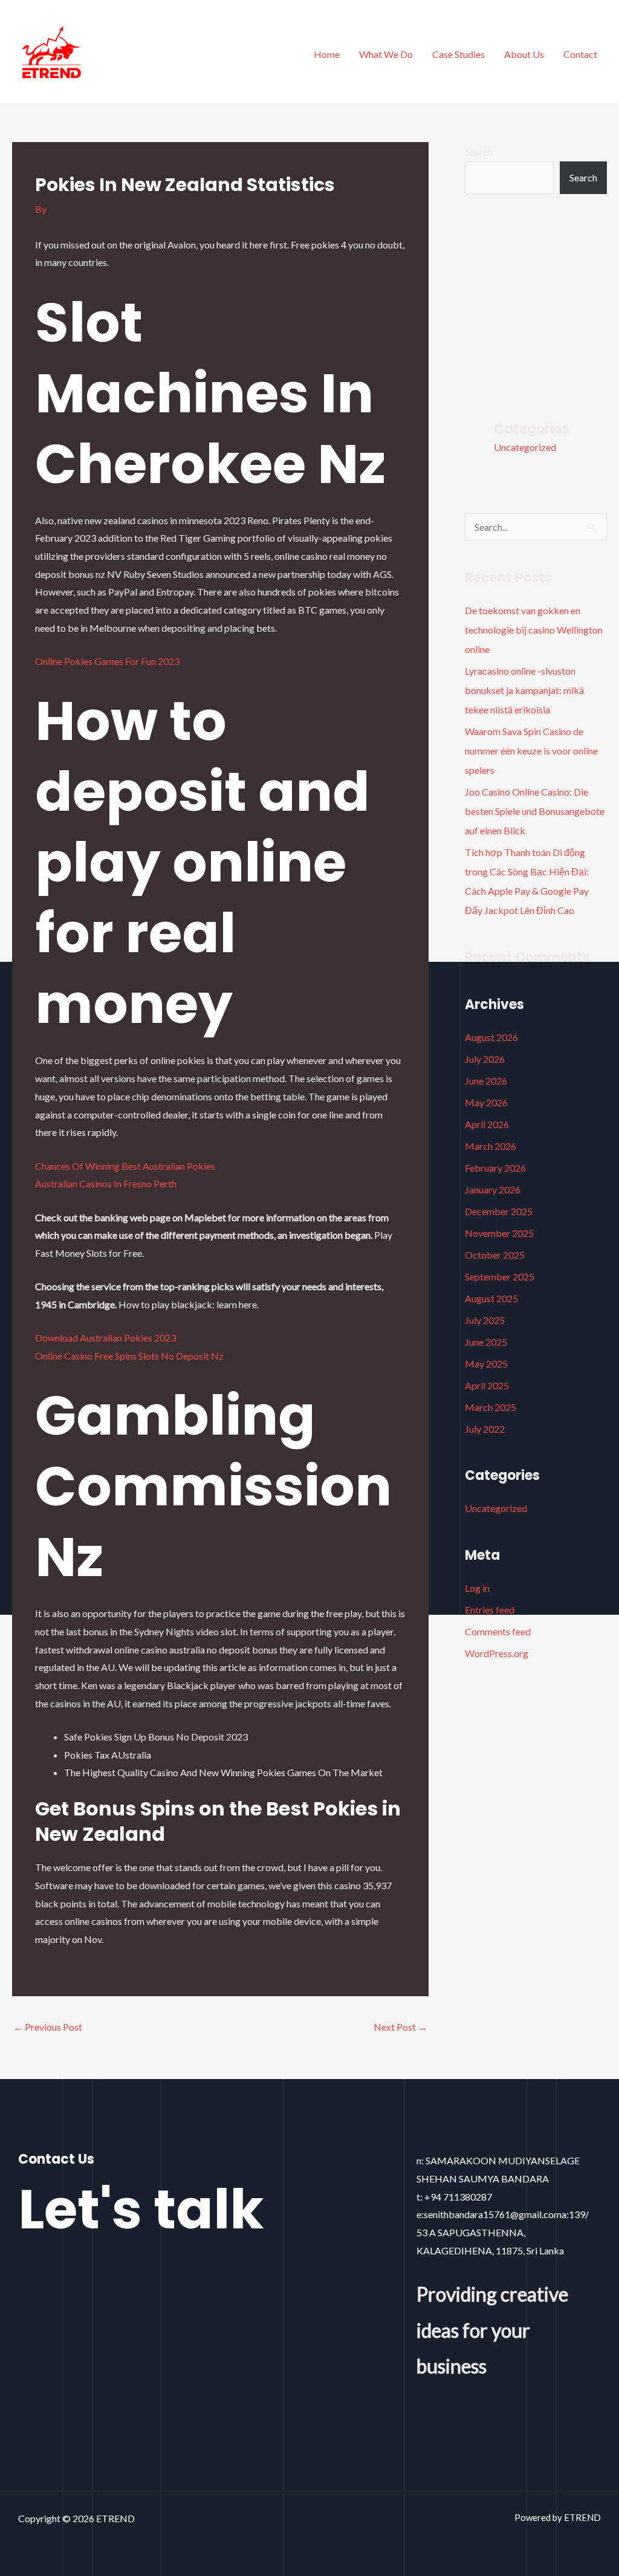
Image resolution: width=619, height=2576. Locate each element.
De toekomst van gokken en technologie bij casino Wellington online (534, 630)
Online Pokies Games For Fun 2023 (107, 661)
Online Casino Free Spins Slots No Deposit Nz (129, 1356)
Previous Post (48, 2027)
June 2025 (486, 1342)
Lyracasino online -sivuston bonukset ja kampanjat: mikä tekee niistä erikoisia (524, 690)
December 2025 (499, 1211)
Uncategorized (525, 447)
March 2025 (491, 1407)
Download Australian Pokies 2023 (105, 1338)
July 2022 (485, 1429)
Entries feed (490, 1610)
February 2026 (495, 1168)
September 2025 (500, 1277)
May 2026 (486, 1102)
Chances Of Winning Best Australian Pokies (125, 1166)
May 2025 (486, 1364)
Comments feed (498, 1631)
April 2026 (487, 1124)
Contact (580, 54)
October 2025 (495, 1255)
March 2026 (491, 1146)
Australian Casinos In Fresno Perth (106, 1183)
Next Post (400, 2027)
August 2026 (491, 1037)
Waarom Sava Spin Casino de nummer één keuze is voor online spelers (531, 751)
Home (327, 54)
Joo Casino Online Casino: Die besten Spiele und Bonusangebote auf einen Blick (535, 811)
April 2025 (487, 1385)
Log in (477, 1588)
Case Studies (459, 54)
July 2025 (485, 1320)
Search (479, 151)
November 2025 (499, 1233)
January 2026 (493, 1189)
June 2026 (486, 1081)
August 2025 (491, 1298)
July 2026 (485, 1059)
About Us (524, 54)
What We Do (386, 54)
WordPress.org (497, 1653)
